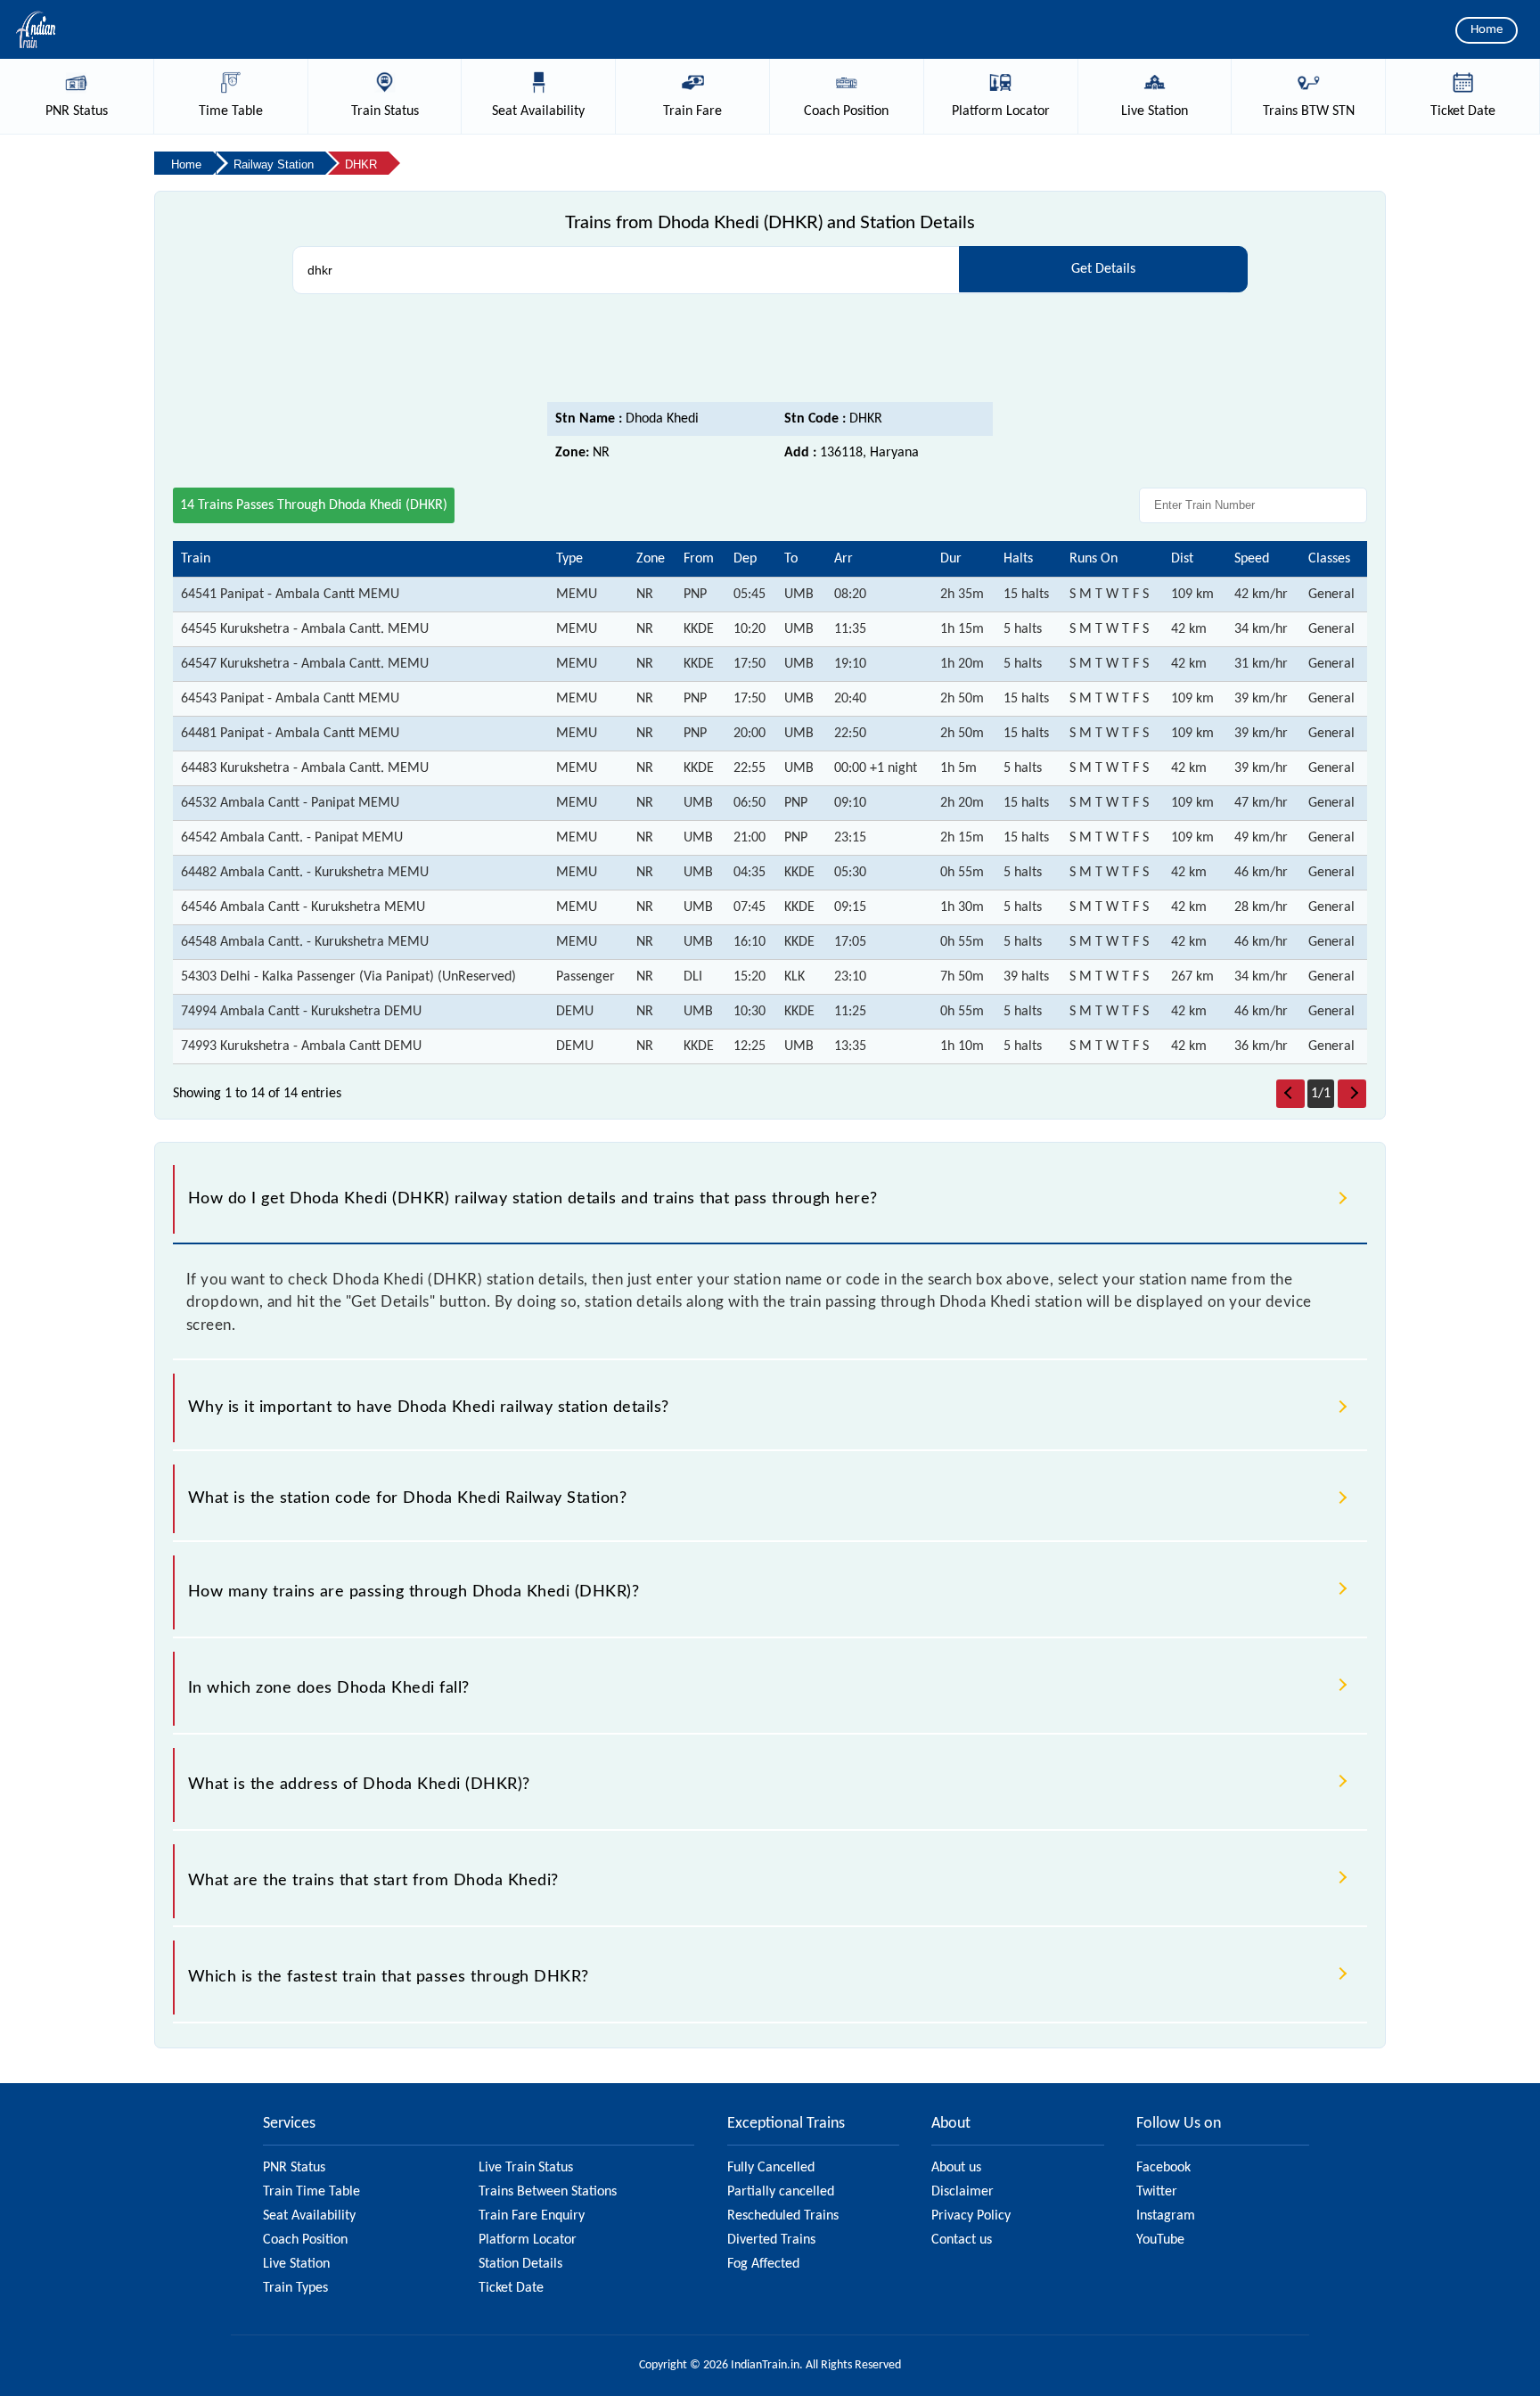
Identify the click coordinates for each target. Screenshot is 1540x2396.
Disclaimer (962, 2192)
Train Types (295, 2288)
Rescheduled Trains (783, 2216)
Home (1487, 30)
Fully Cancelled (771, 2168)
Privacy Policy (971, 2216)
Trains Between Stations (548, 2192)
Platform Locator (528, 2240)
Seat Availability (309, 2216)
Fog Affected (763, 2264)
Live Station (296, 2264)
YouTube (1160, 2240)
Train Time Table (311, 2192)
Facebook (1163, 2168)
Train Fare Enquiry (532, 2216)
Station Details (520, 2264)
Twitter (1157, 2192)
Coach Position (305, 2240)
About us (956, 2168)
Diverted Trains (771, 2240)
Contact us (962, 2240)
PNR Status (294, 2168)
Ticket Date (511, 2288)
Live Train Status (526, 2168)
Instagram (1166, 2216)
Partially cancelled (781, 2192)
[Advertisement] (770, 353)
